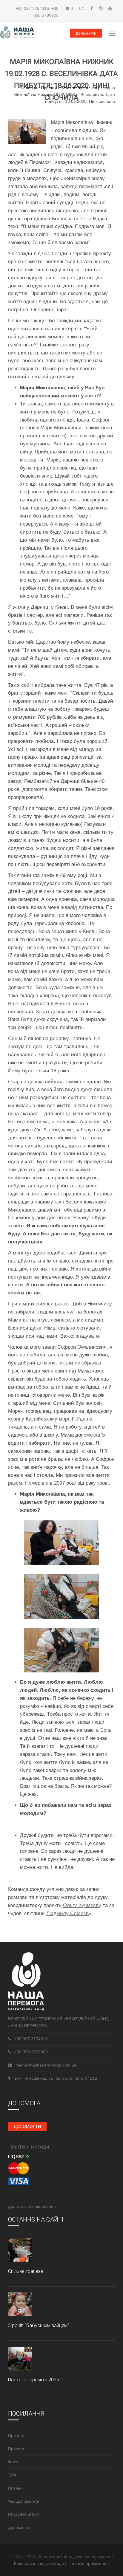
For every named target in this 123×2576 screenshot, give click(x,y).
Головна (29, 88)
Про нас (16, 2436)
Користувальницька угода (40, 2563)
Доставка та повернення (32, 2206)
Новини (15, 2488)
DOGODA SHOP (24, 2514)
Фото (13, 2462)
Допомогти (86, 33)
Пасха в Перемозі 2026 (34, 2380)
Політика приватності (88, 2563)
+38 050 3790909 (31, 2052)
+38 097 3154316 (32, 8)
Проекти (49, 88)
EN (82, 8)
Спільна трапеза (26, 2271)
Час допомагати (24, 2501)
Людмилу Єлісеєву (69, 1913)
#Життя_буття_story (80, 88)
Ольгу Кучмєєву (82, 1905)
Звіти (13, 2475)
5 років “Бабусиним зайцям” (39, 2325)
